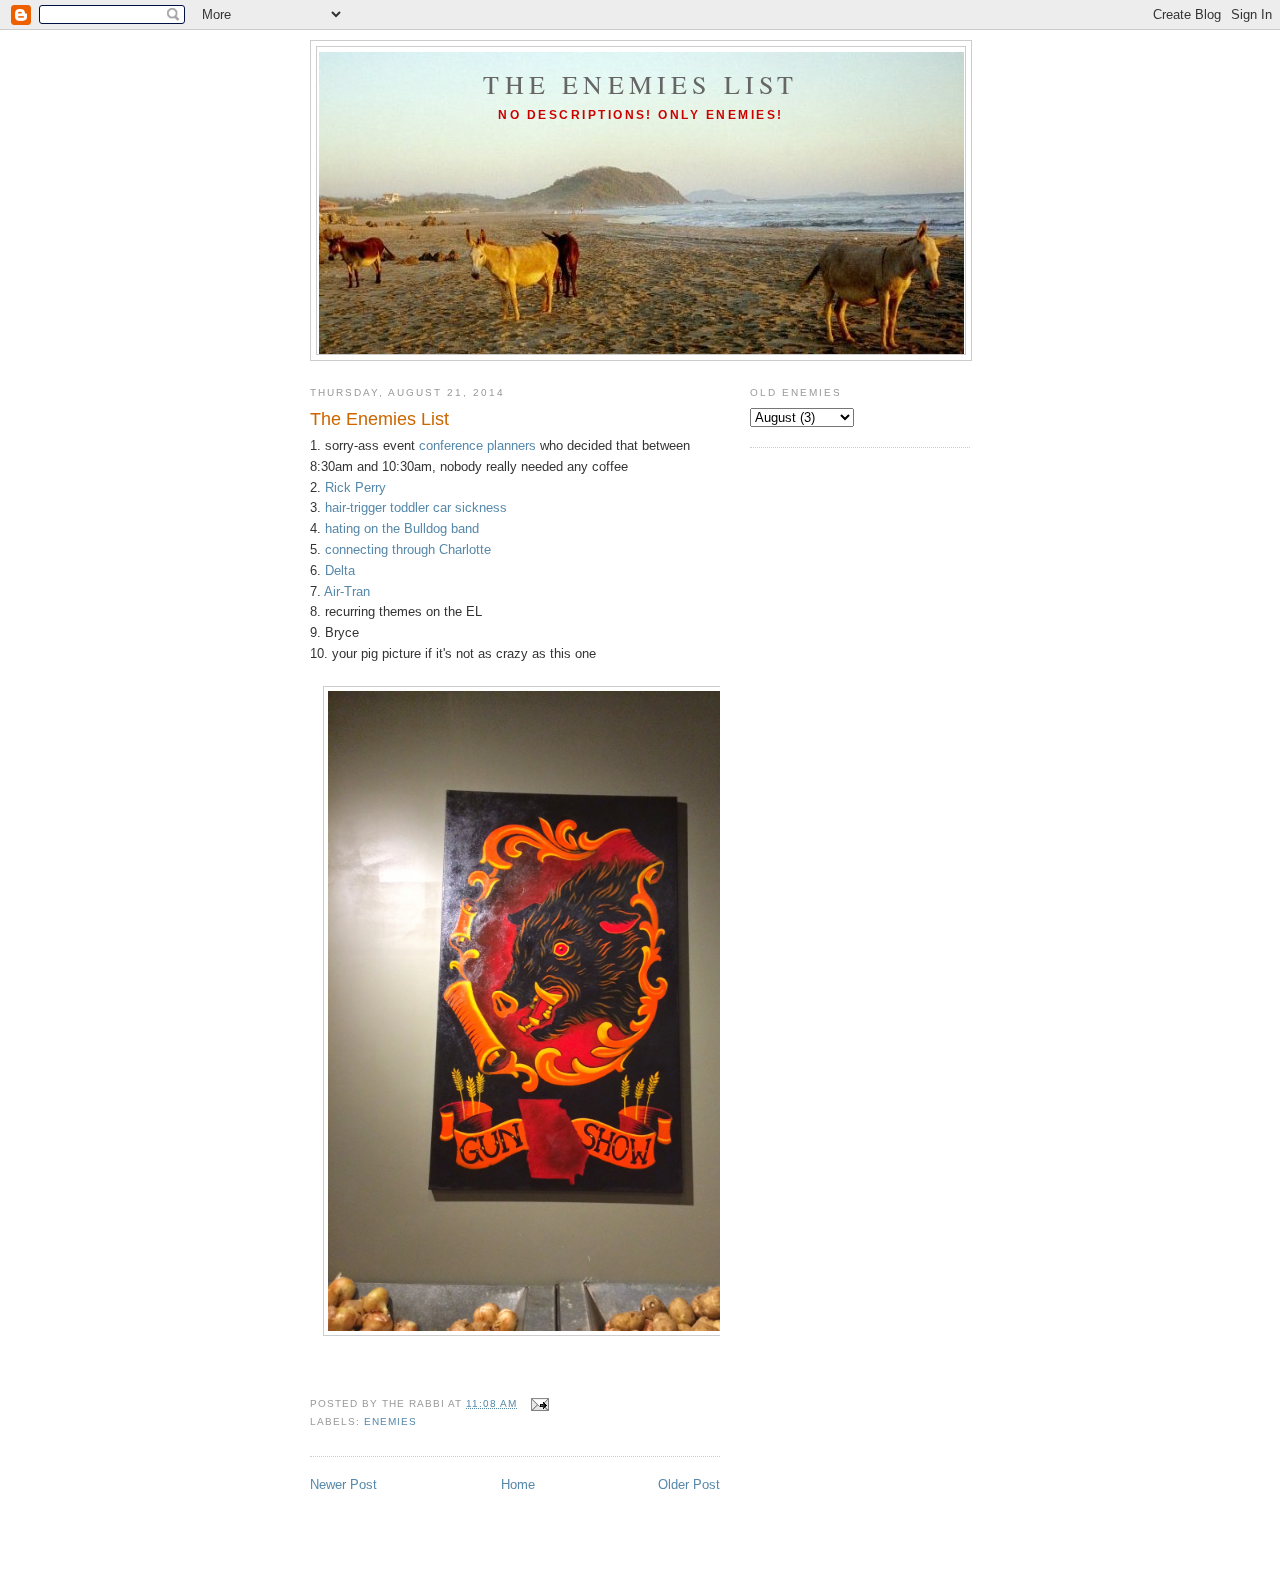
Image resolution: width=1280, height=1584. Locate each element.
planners (511, 445)
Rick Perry (355, 487)
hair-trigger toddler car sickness (416, 507)
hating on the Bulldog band (402, 528)
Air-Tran (347, 591)
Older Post (689, 1484)
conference (451, 445)
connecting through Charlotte (408, 549)
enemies (390, 1421)
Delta (340, 570)
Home (518, 1484)
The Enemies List (640, 84)
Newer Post (343, 1484)
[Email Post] (538, 1403)
